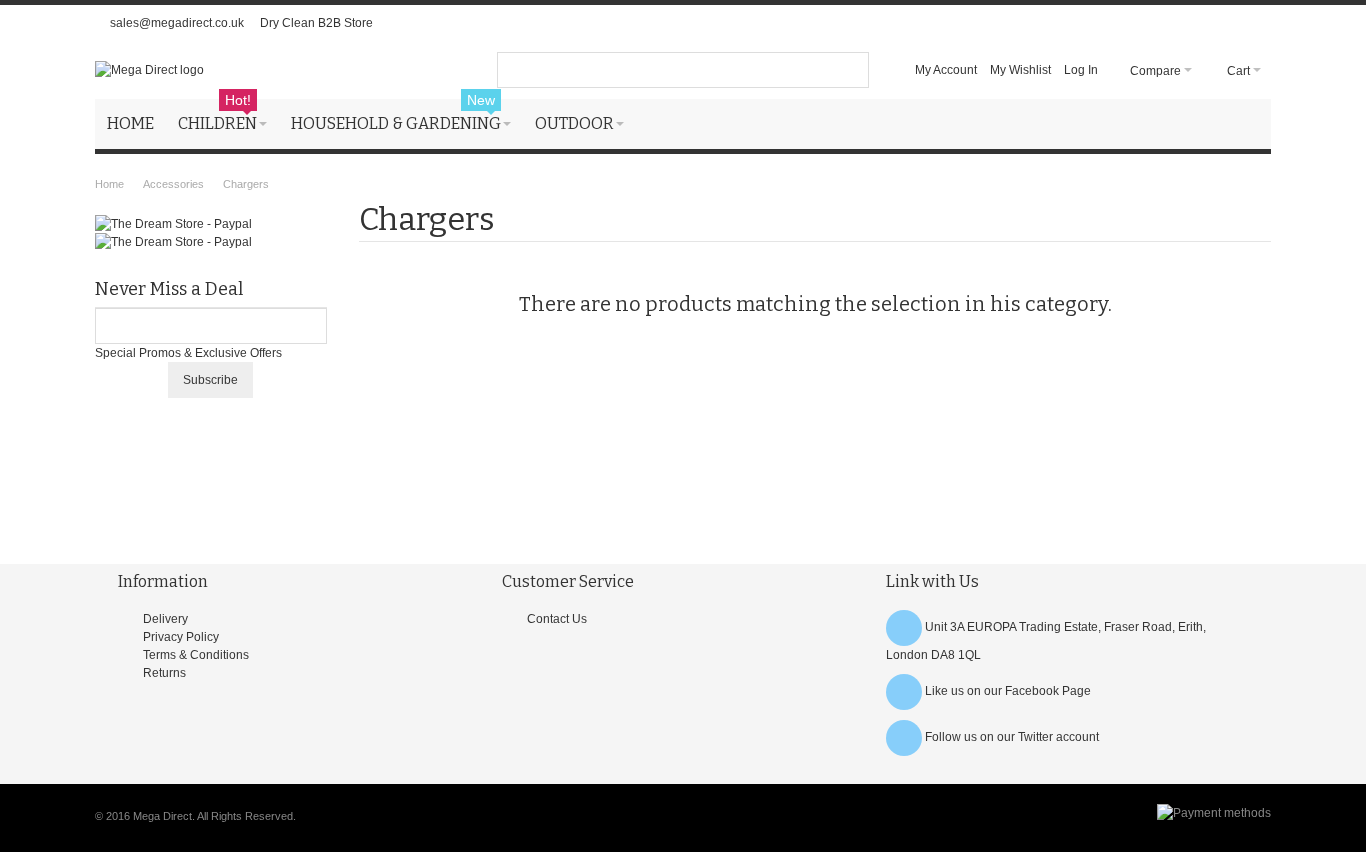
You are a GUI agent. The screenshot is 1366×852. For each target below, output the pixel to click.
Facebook (1032, 691)
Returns (164, 673)
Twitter (1035, 737)
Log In (1081, 70)
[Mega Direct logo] (149, 70)
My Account (946, 70)
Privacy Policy (181, 637)
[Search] (851, 70)
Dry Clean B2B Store (316, 23)
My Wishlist (1020, 70)
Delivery (165, 619)
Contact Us (557, 619)
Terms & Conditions (196, 655)
